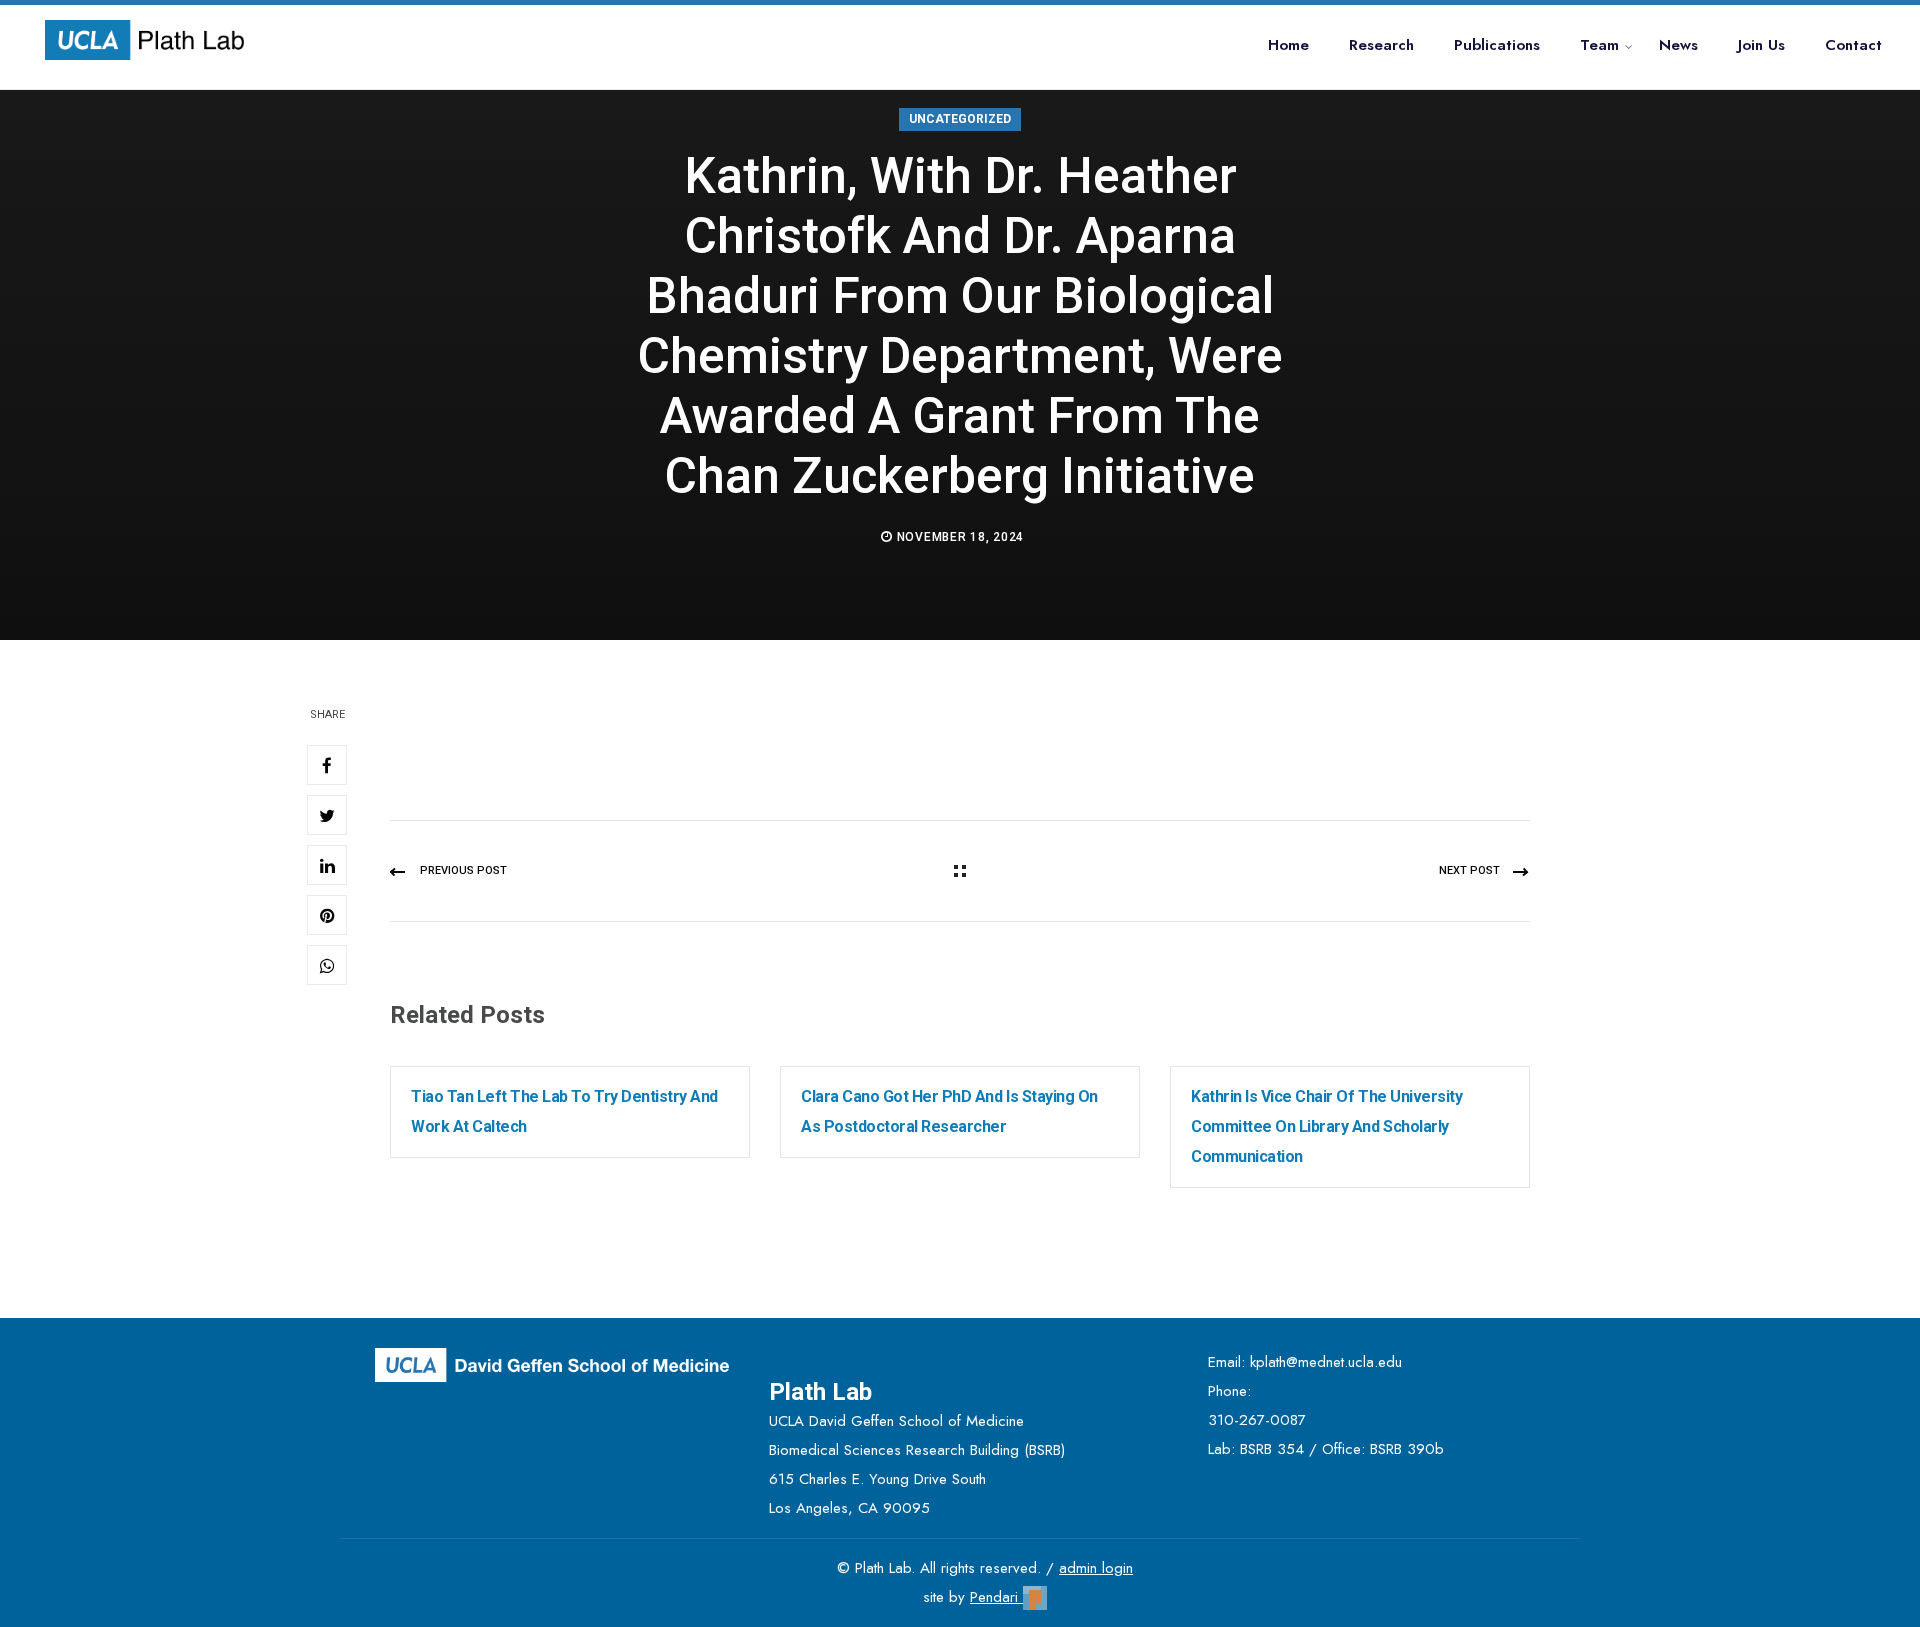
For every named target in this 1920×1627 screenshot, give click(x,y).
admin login (1096, 1568)
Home (1288, 45)
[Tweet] (327, 815)
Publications (1497, 45)
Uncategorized (960, 119)
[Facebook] (327, 765)
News (1678, 45)
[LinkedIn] (327, 865)
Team (1599, 45)
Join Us (1761, 45)
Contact (1853, 45)
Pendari (996, 1597)
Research (1381, 45)
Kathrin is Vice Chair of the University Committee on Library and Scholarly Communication (1326, 1126)
